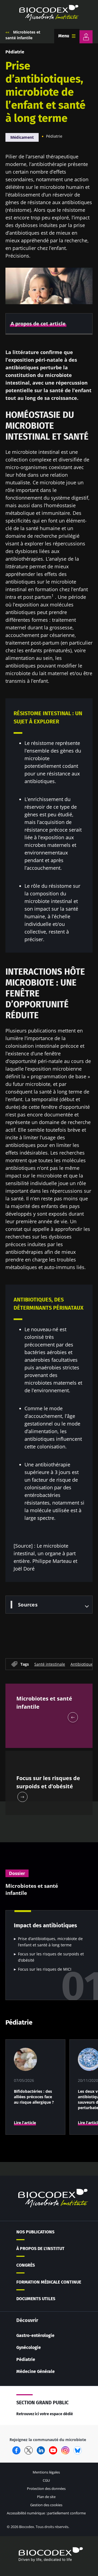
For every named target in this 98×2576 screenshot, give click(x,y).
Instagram (65, 2450)
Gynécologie (29, 2347)
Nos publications (35, 2232)
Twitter (29, 2450)
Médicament (22, 137)
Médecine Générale (36, 2371)
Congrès (26, 2265)
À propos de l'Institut (40, 2249)
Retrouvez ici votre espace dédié (45, 2414)
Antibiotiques (83, 1664)
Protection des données (46, 2489)
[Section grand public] (86, 37)
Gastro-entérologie (35, 2335)
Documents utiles (36, 2299)
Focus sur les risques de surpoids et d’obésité (51, 1957)
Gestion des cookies (46, 2505)
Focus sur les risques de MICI (45, 1969)
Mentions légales (46, 2472)
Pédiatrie (15, 52)
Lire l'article (25, 2123)
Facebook (16, 2450)
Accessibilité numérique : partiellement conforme (46, 2513)
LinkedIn (41, 2450)
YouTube (53, 2450)
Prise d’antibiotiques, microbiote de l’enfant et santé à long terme (50, 1942)
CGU (46, 2480)
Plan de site (46, 2497)
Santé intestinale (50, 1664)
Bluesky (78, 2450)
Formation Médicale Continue (49, 2282)
